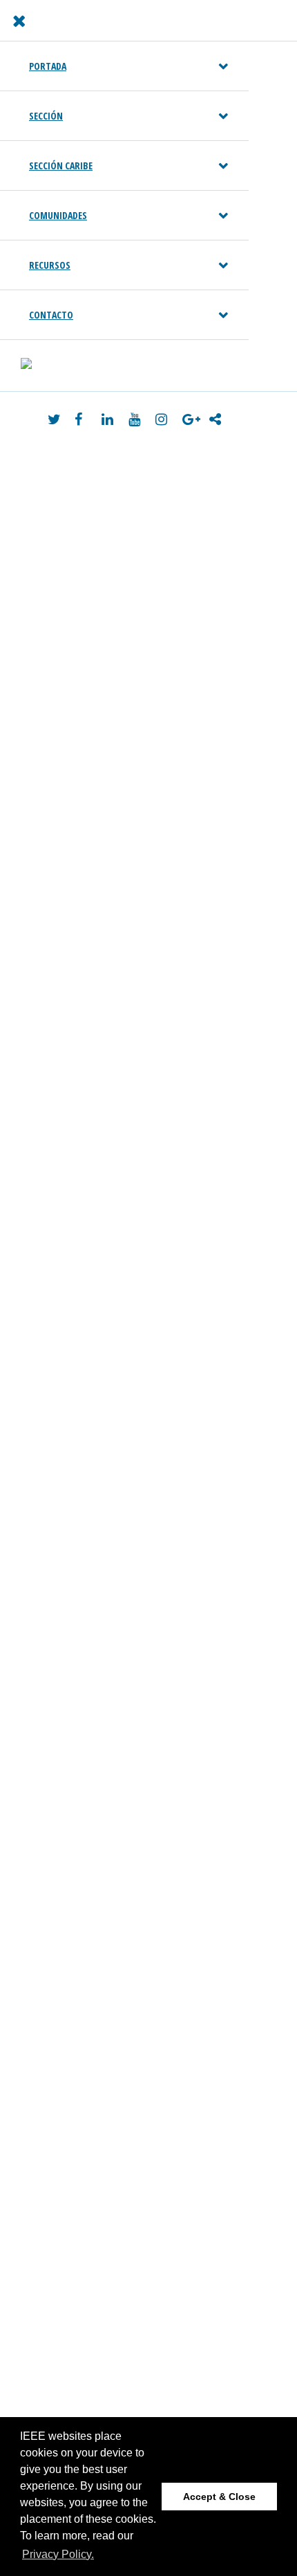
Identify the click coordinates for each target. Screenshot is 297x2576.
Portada (48, 66)
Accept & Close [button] (219, 2497)
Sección (46, 116)
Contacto (51, 315)
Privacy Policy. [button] (58, 2554)
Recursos (50, 265)
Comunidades (58, 215)
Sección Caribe (61, 165)
